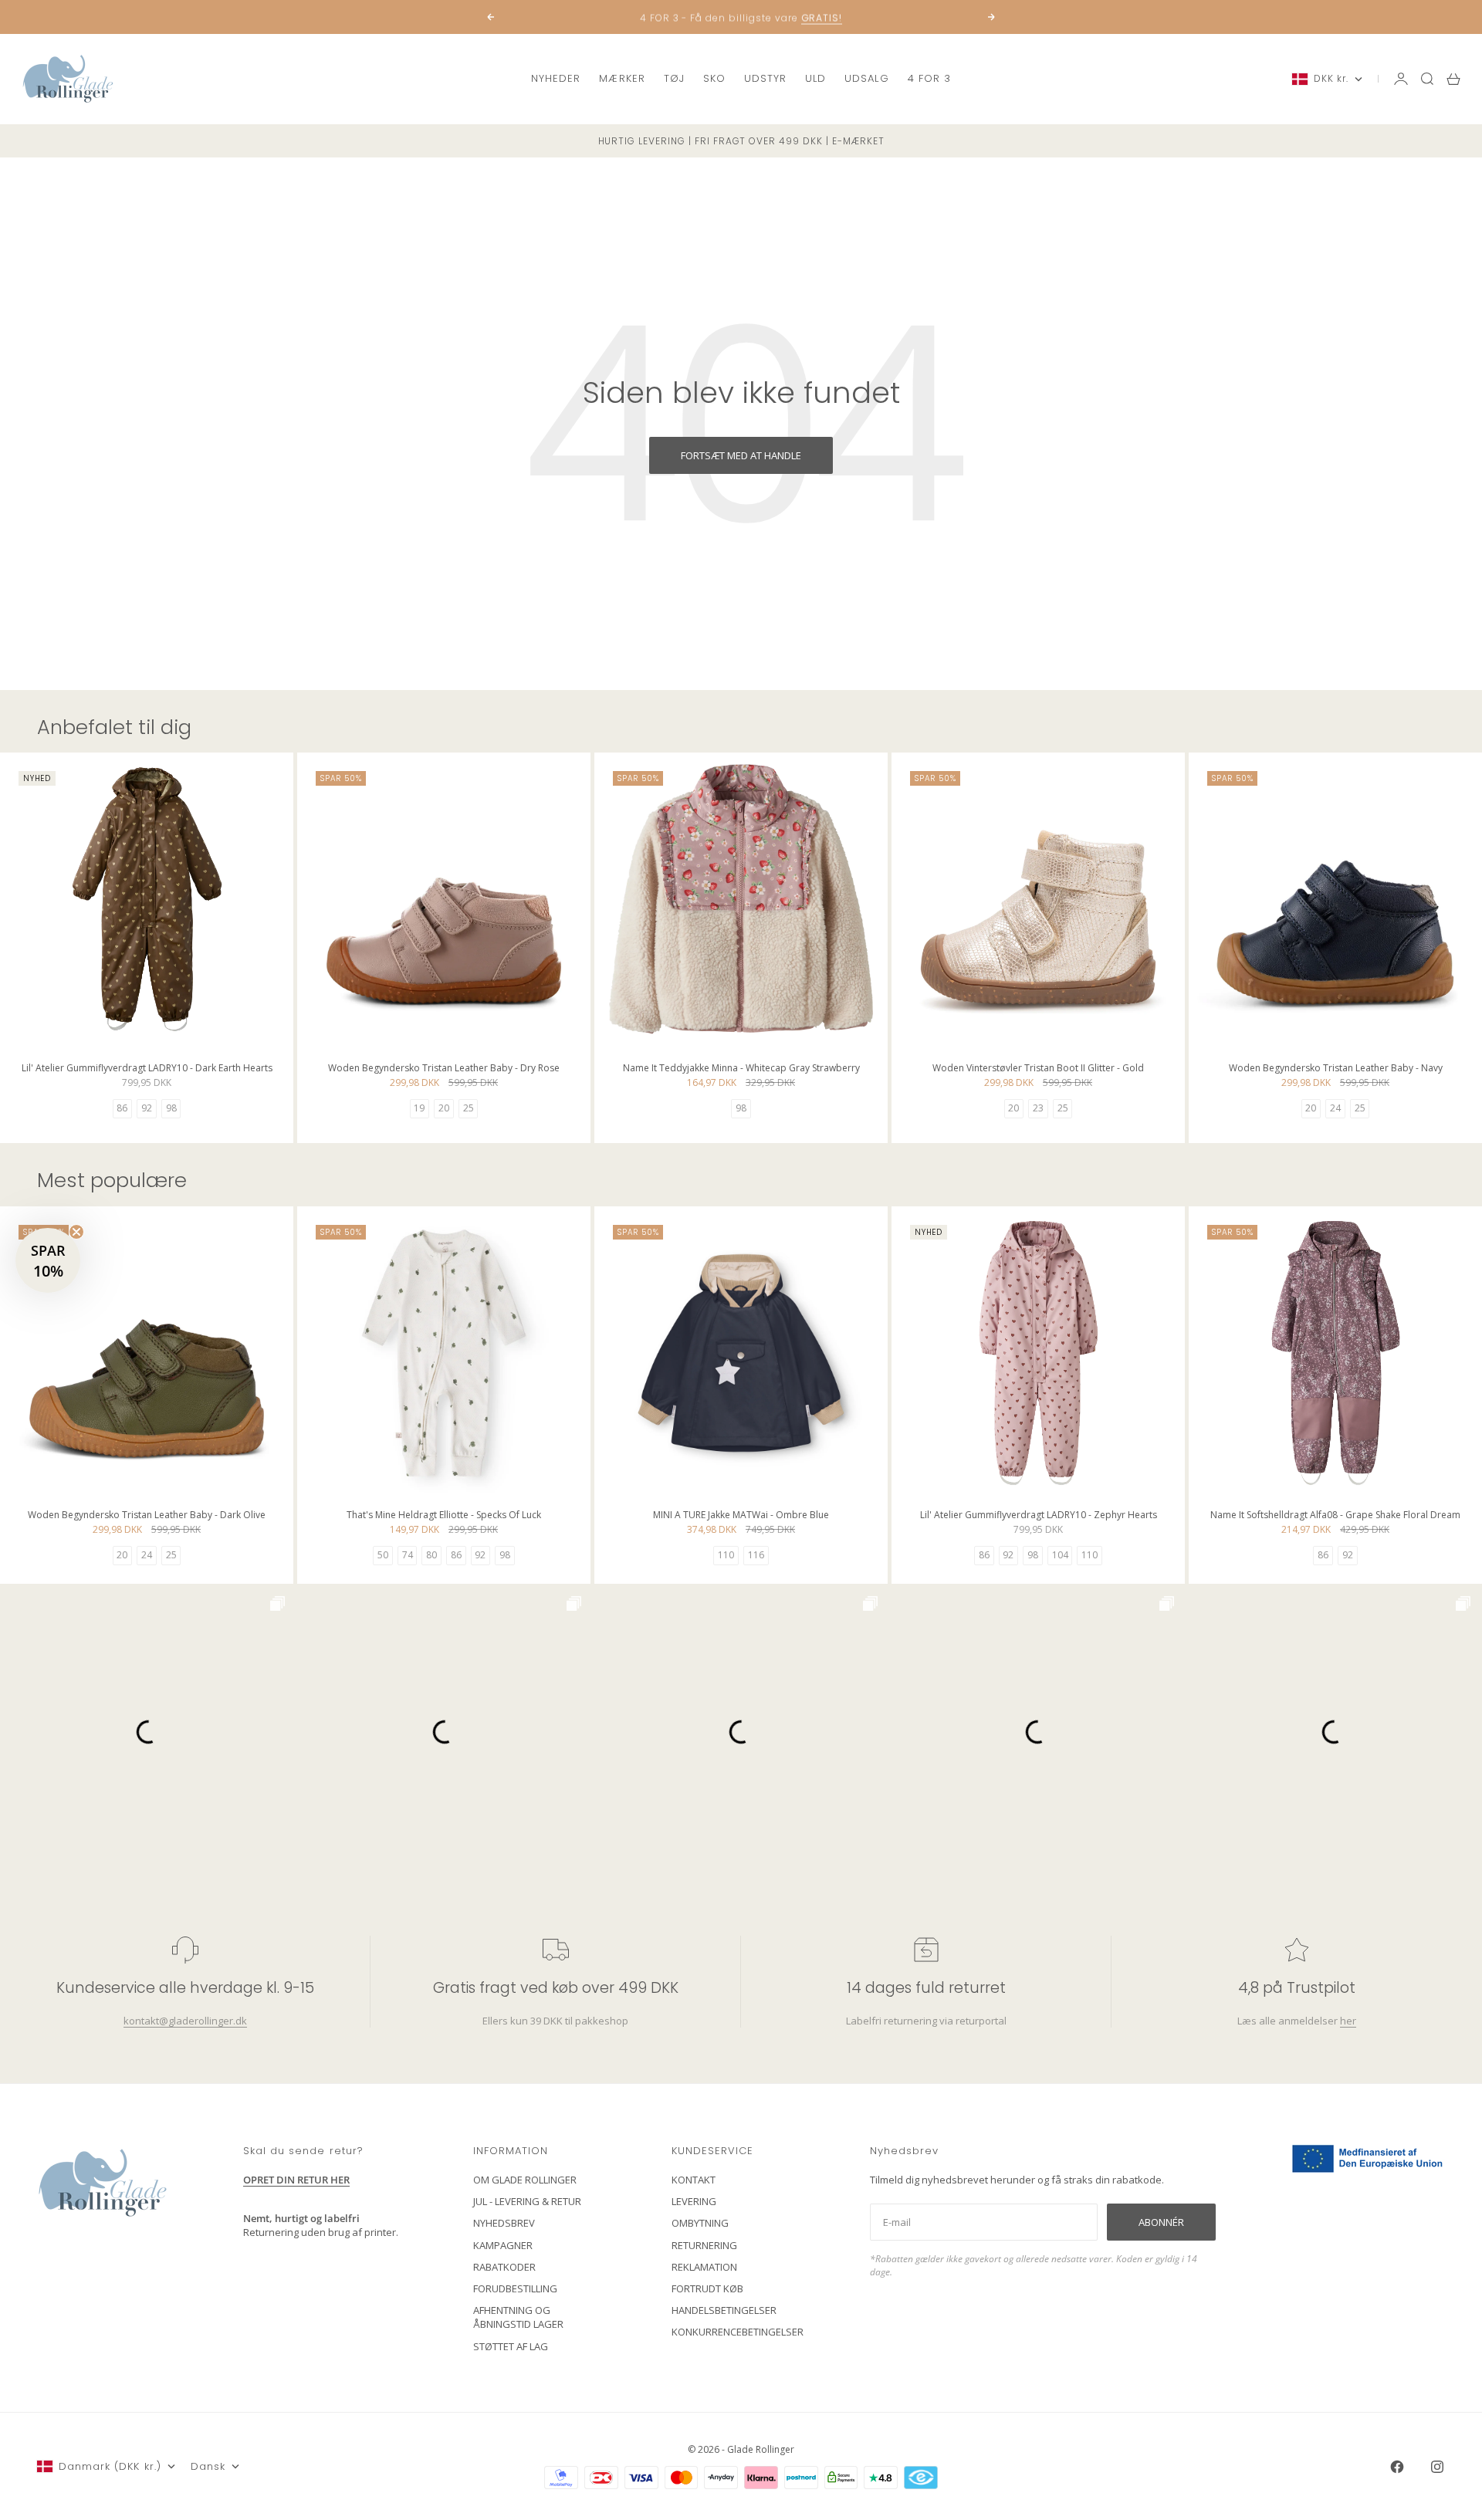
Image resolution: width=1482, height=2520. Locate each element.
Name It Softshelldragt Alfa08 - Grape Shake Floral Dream (1335, 1517)
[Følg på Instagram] (1437, 2467)
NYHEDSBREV (504, 2223)
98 (171, 1108)
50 (383, 1555)
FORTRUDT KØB (707, 2288)
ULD (815, 78)
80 (431, 1555)
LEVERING (694, 2201)
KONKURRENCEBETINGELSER (738, 2332)
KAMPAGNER (503, 2245)
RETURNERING (704, 2245)
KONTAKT (694, 2180)
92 (147, 1108)
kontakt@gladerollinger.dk (185, 2021)
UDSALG (866, 78)
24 (1335, 1108)
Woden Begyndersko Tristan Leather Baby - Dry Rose (444, 1070)
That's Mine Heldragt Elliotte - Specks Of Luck (444, 1517)
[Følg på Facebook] (1397, 2467)
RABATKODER (504, 2267)
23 (1038, 1108)
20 (444, 1108)
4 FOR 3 (929, 78)
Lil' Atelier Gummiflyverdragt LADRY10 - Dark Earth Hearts (147, 1070)
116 (756, 1555)
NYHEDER (556, 78)
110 (726, 1555)
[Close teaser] (76, 1232)
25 (469, 1108)
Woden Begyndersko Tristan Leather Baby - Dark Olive (147, 1517)
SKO (714, 78)
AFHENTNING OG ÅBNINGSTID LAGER (518, 2317)
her (1348, 2021)
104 (1060, 1555)
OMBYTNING (700, 2223)
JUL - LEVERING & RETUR (527, 2201)
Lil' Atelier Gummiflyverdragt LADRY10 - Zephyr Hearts (1039, 1517)
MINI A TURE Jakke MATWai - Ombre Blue (741, 1517)
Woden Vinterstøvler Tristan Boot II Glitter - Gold (1038, 1070)
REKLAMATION (704, 2267)
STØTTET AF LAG (511, 2346)
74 (408, 1555)
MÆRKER (622, 78)
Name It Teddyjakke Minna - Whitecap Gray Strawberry (741, 1070)
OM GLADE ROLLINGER (525, 2180)
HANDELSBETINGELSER (724, 2310)
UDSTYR (765, 78)
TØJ (674, 78)
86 (122, 1108)
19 (419, 1108)
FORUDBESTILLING (515, 2288)
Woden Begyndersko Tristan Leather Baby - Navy (1336, 1070)
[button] (48, 1260)
